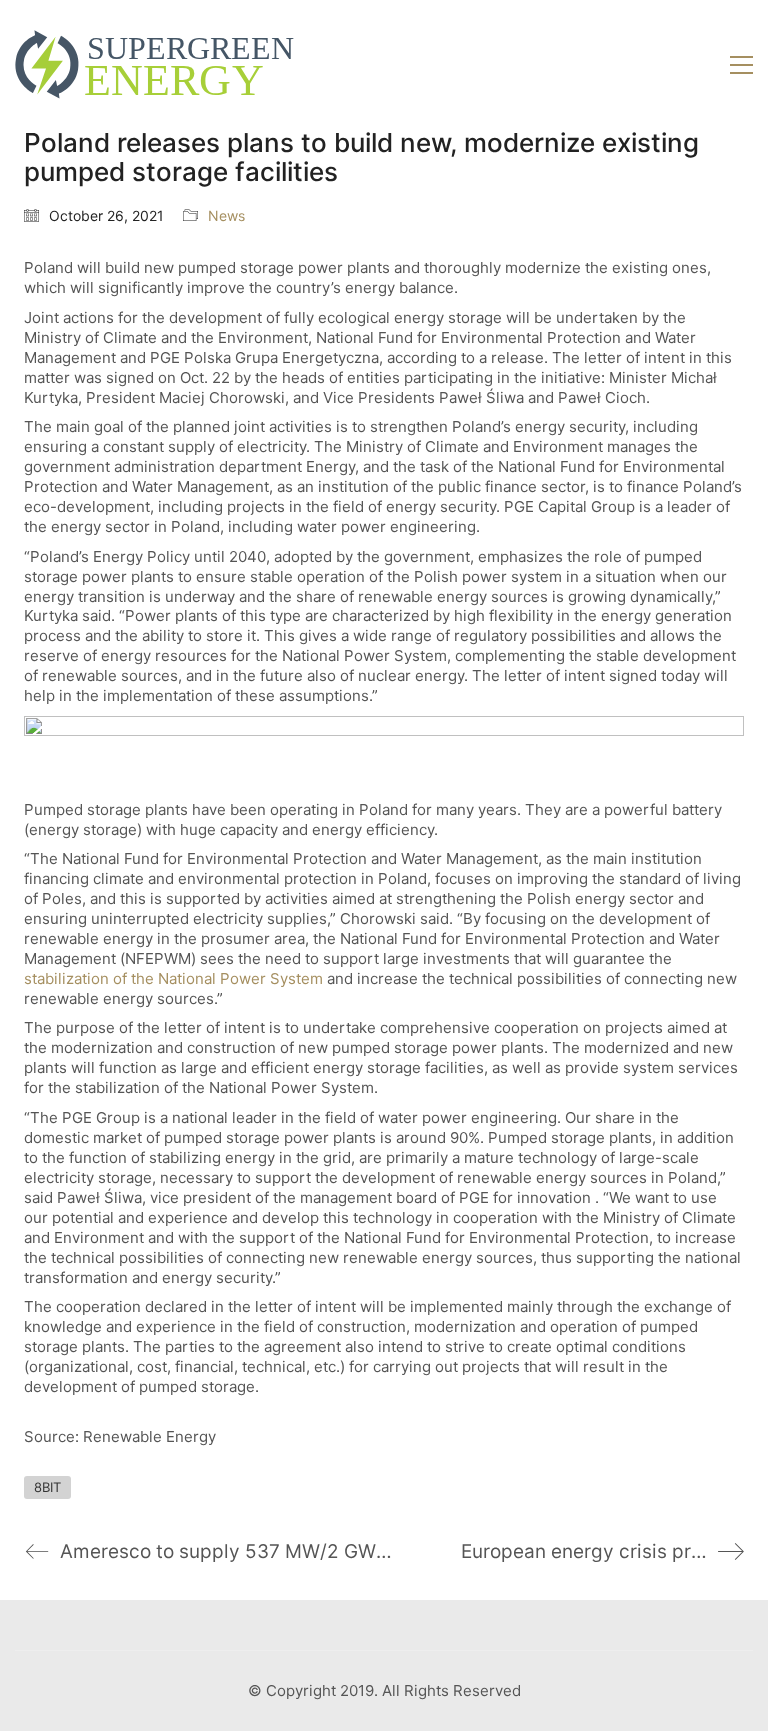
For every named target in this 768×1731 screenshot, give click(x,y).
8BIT (47, 1487)
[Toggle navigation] (741, 65)
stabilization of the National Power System (173, 978)
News (226, 215)
